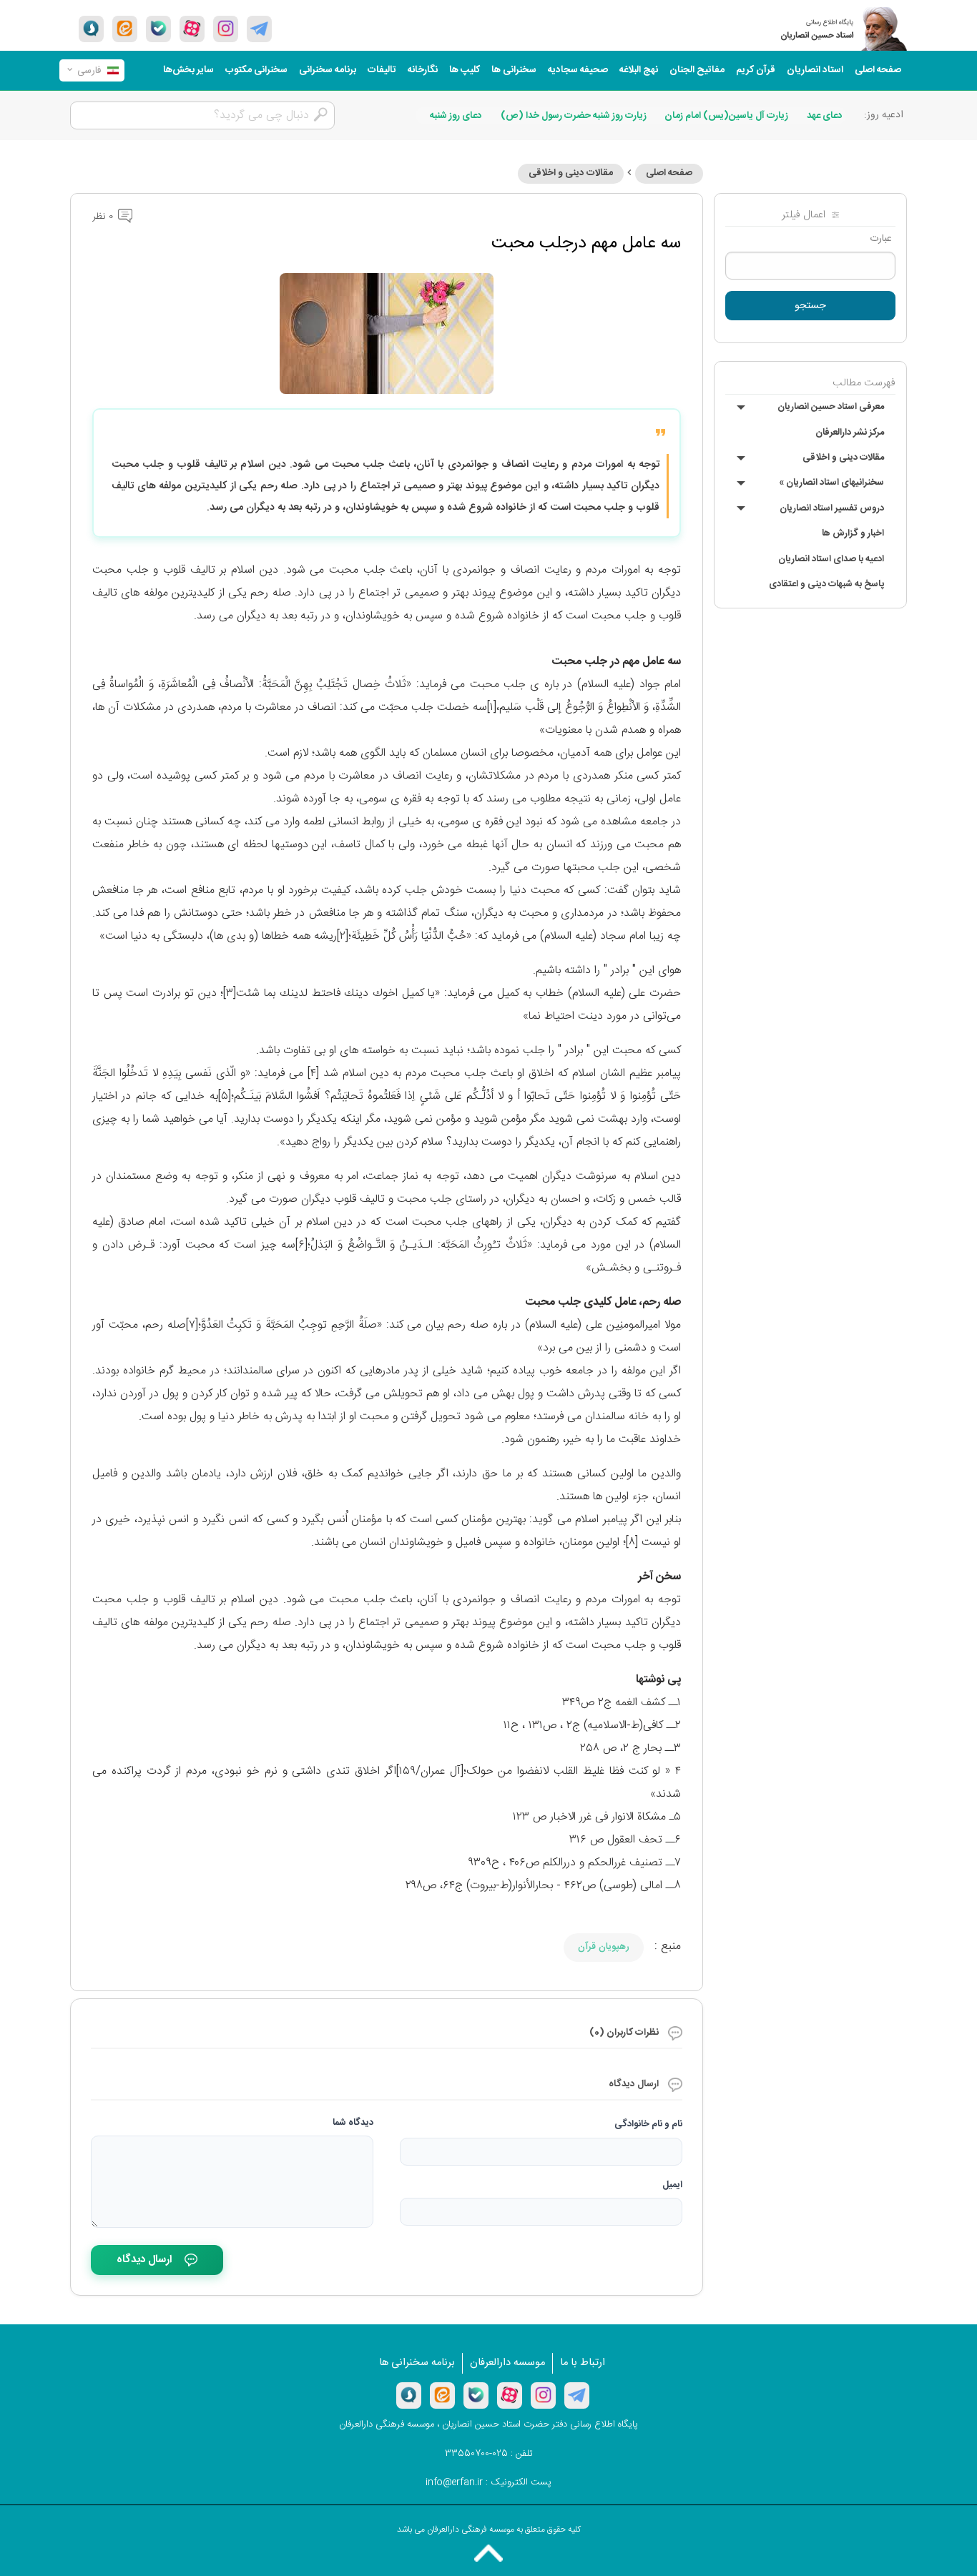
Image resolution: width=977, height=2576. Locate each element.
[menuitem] (878, 70)
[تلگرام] (259, 29)
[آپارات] (192, 29)
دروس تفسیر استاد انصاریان (832, 508)
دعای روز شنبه (456, 116)
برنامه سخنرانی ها (417, 2363)
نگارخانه (423, 70)
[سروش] (91, 29)
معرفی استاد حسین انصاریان (831, 407)
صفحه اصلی (878, 70)
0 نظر (104, 217)
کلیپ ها (465, 70)
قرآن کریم (756, 70)
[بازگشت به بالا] (488, 2553)
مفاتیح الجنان (697, 70)
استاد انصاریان (815, 70)
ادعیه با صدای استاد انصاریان (831, 559)
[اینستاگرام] (543, 2395)
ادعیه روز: (884, 115)
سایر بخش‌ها (188, 70)
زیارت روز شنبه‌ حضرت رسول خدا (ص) (574, 116)
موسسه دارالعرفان (507, 2363)
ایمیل (672, 2185)
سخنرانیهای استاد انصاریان (831, 483)
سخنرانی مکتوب (256, 70)
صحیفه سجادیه (578, 70)
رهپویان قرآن (604, 1947)
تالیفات (382, 70)
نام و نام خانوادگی (648, 2124)
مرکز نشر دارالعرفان (850, 433)
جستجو (810, 306)
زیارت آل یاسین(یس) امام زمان (726, 116)
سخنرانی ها (514, 70)
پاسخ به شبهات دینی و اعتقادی (826, 584)
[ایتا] (125, 29)
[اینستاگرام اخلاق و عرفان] (226, 29)
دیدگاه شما (353, 2123)
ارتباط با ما (583, 2363)
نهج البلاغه (639, 70)
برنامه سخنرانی (328, 70)
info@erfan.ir (454, 2482)
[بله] (158, 29)
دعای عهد (825, 116)
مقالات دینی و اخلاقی (843, 458)
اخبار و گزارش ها (853, 533)
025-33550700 (476, 2454)
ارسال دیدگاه (144, 2260)
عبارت (881, 239)
